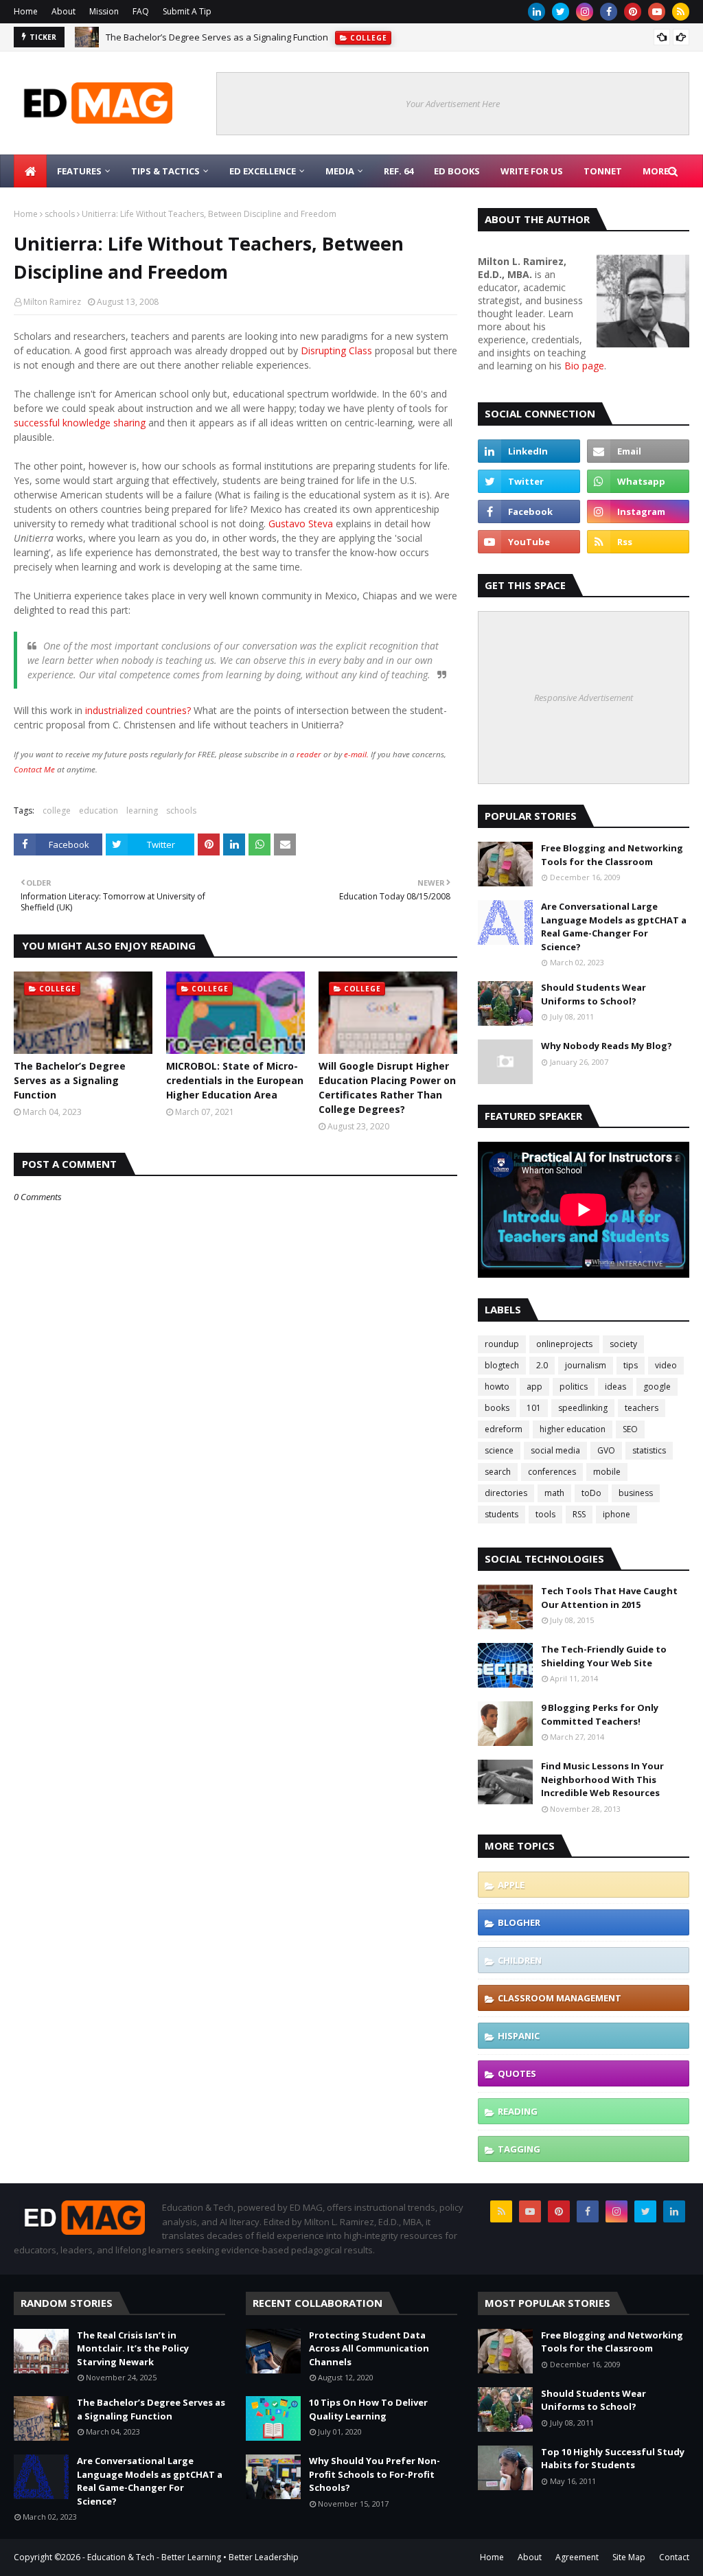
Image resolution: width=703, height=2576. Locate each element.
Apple (511, 1885)
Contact (674, 2557)
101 (534, 1408)
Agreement (577, 2557)
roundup (502, 1344)
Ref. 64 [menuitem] (399, 171)
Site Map (629, 2557)
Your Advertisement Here (453, 104)
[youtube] (657, 12)
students (502, 1514)
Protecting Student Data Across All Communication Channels (369, 2348)
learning (142, 810)
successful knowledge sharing (81, 423)
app (534, 1387)
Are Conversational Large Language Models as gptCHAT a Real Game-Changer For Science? (295, 38)
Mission (104, 11)
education (99, 810)
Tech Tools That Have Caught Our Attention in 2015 (609, 1598)
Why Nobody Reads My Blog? (607, 1046)
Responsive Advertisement (584, 698)
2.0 (542, 1365)
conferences (552, 1472)
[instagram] (585, 12)
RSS (579, 1514)
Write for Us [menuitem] (532, 171)
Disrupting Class (336, 350)
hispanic (519, 2036)
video (666, 1365)
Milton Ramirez (52, 302)
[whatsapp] (638, 481)
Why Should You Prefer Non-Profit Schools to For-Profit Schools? (374, 2474)
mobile (607, 1472)
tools (545, 1514)
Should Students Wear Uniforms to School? (593, 994)
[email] (638, 451)
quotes (517, 2073)
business (636, 1493)
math (554, 1493)
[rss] (681, 12)
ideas (615, 1387)
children (520, 1960)
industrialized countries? (138, 710)
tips (631, 1365)
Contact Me (34, 769)
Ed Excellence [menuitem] (263, 171)
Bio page (584, 366)
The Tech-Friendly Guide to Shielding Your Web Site (604, 1656)
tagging (519, 2149)
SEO (630, 1429)
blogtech (502, 1365)
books (497, 1408)
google (657, 1387)
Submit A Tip (187, 11)
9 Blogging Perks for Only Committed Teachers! (600, 1714)
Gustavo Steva (301, 524)
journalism (586, 1365)
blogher (519, 1922)
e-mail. (356, 754)
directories (506, 1493)
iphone (616, 1514)
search (498, 1472)
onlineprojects (564, 1344)
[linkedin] (537, 12)
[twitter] (561, 12)
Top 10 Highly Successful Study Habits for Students (613, 2459)
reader (309, 754)
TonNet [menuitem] (603, 171)
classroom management (560, 1998)
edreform (504, 1429)
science (499, 1450)
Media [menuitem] (340, 171)
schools (60, 214)
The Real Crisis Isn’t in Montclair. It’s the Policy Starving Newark (133, 2348)
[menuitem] (30, 171)
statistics (649, 1450)
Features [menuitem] (79, 171)
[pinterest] (633, 12)
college (57, 810)
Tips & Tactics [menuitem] (165, 171)
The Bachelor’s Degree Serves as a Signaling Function (70, 1080)
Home (26, 11)
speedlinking (583, 1408)
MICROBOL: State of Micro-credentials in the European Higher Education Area (235, 1080)
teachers (642, 1408)
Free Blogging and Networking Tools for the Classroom (612, 855)
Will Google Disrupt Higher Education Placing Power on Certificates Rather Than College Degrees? (387, 1088)
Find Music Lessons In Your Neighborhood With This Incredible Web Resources (602, 1779)
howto (497, 1387)
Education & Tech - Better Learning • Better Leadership (193, 2557)
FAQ (141, 11)
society (623, 1344)
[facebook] (609, 12)
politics (574, 1387)
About (64, 11)
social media (555, 1450)
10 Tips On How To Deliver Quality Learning (368, 2409)
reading (518, 2111)
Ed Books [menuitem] (457, 171)
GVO (606, 1450)
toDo (591, 1493)
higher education (573, 1429)
